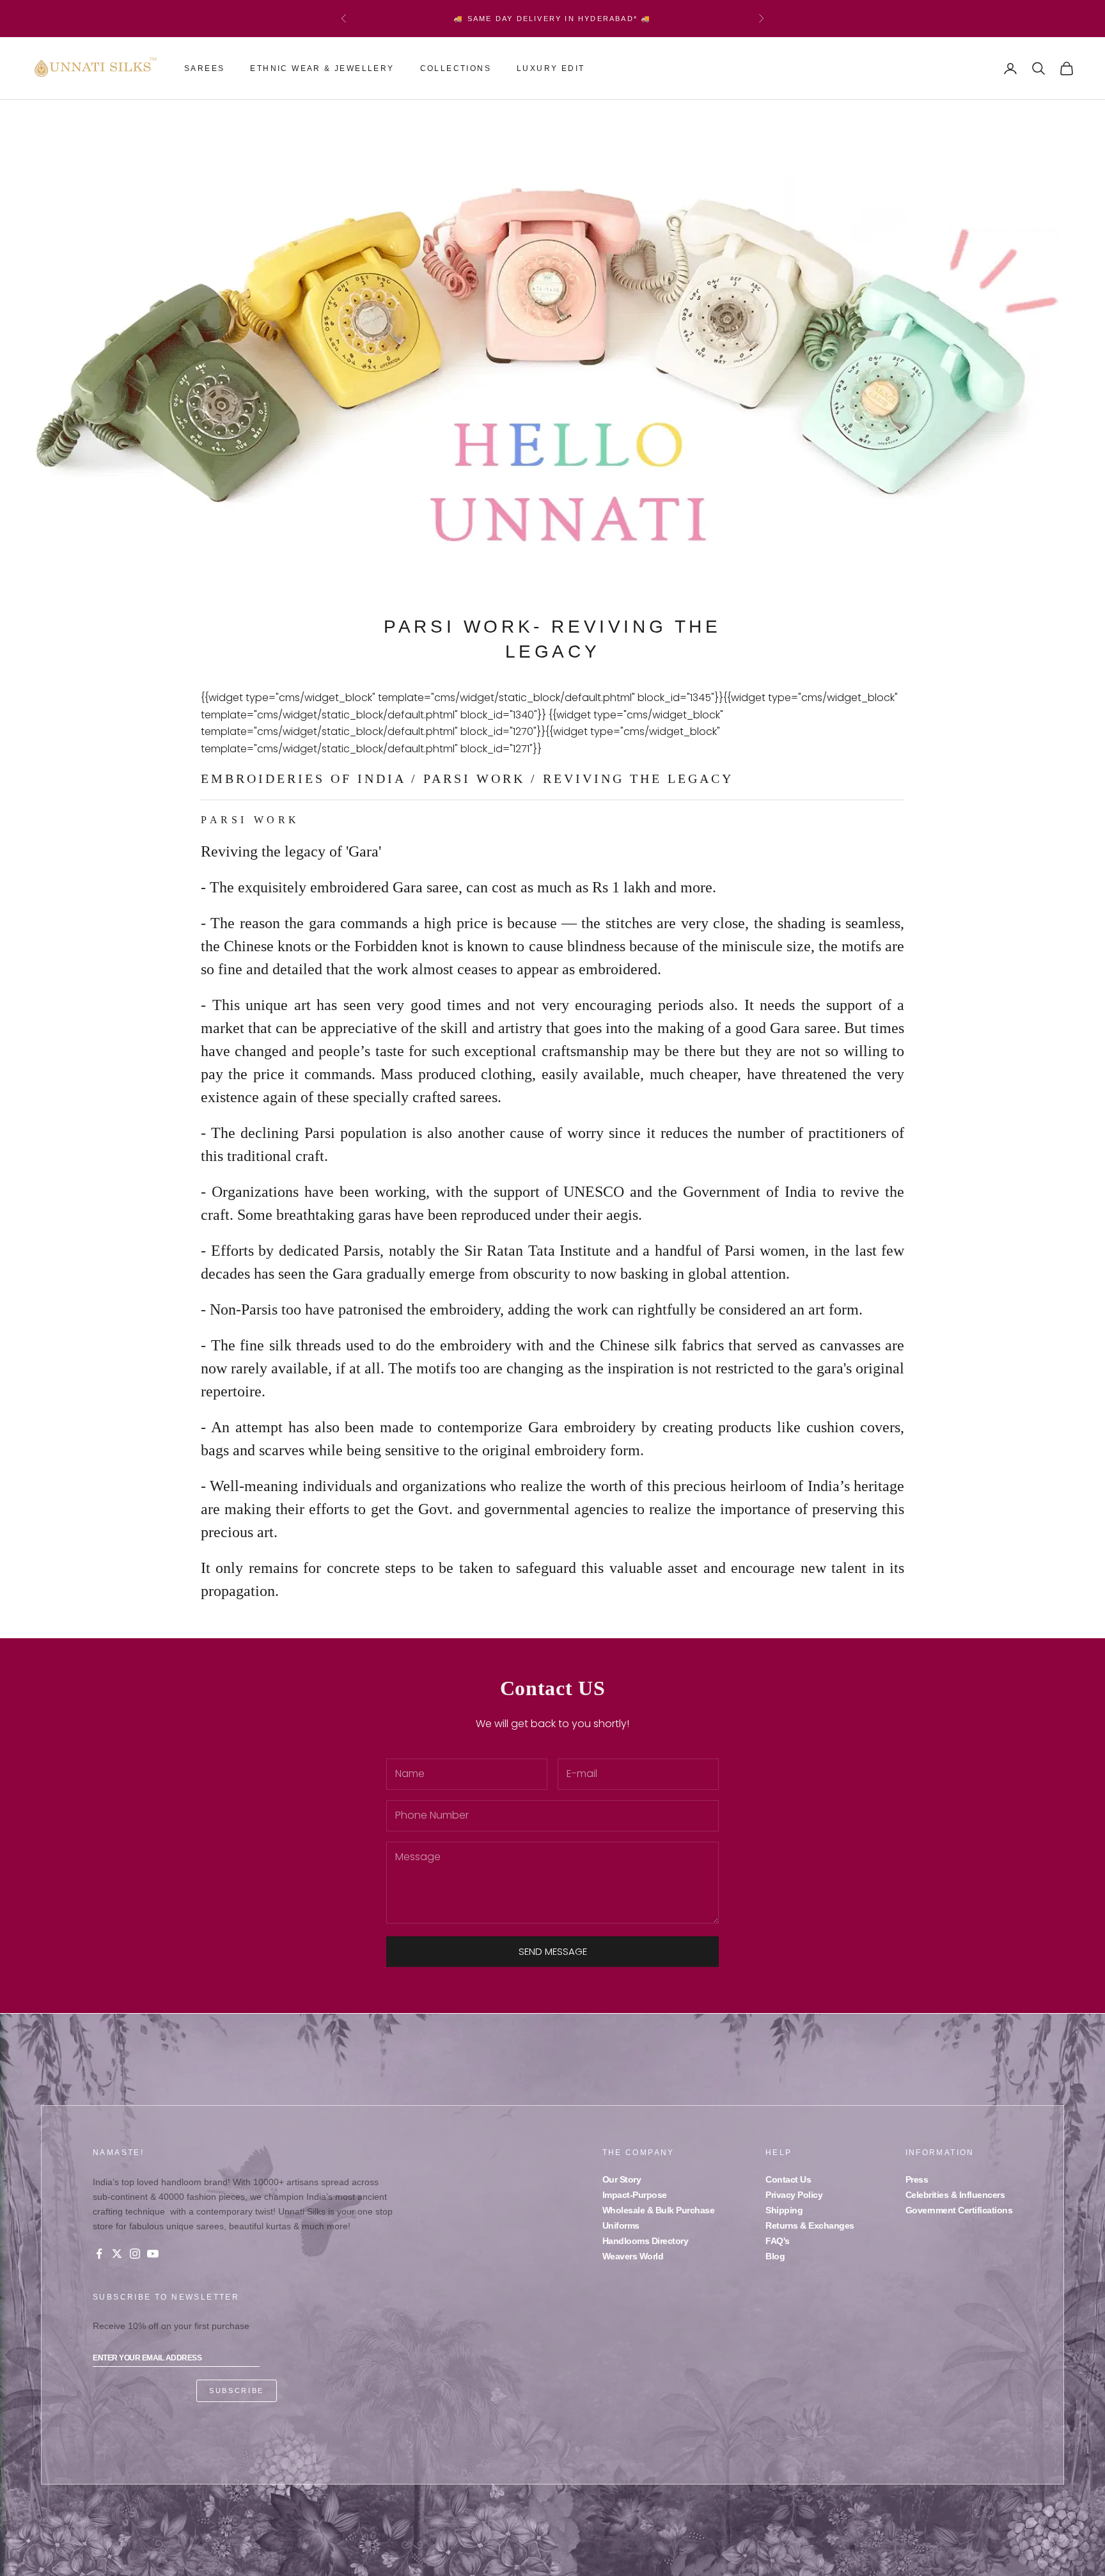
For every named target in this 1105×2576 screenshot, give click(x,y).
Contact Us (788, 2179)
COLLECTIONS (456, 68)
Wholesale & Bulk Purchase (659, 2210)
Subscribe (237, 2390)
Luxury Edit (551, 68)
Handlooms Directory (646, 2241)
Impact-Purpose (635, 2195)
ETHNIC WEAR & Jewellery (322, 68)
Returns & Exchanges (810, 2225)
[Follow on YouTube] (153, 2254)
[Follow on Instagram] (135, 2254)
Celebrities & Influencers (955, 2195)
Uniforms (621, 2225)
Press (917, 2179)
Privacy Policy (794, 2195)
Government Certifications (959, 2210)
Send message (553, 1951)
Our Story (622, 2179)
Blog (775, 2256)
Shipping (784, 2210)
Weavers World (633, 2256)
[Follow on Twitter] (117, 2254)
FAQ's (778, 2241)
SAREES (204, 68)
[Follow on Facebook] (99, 2254)
